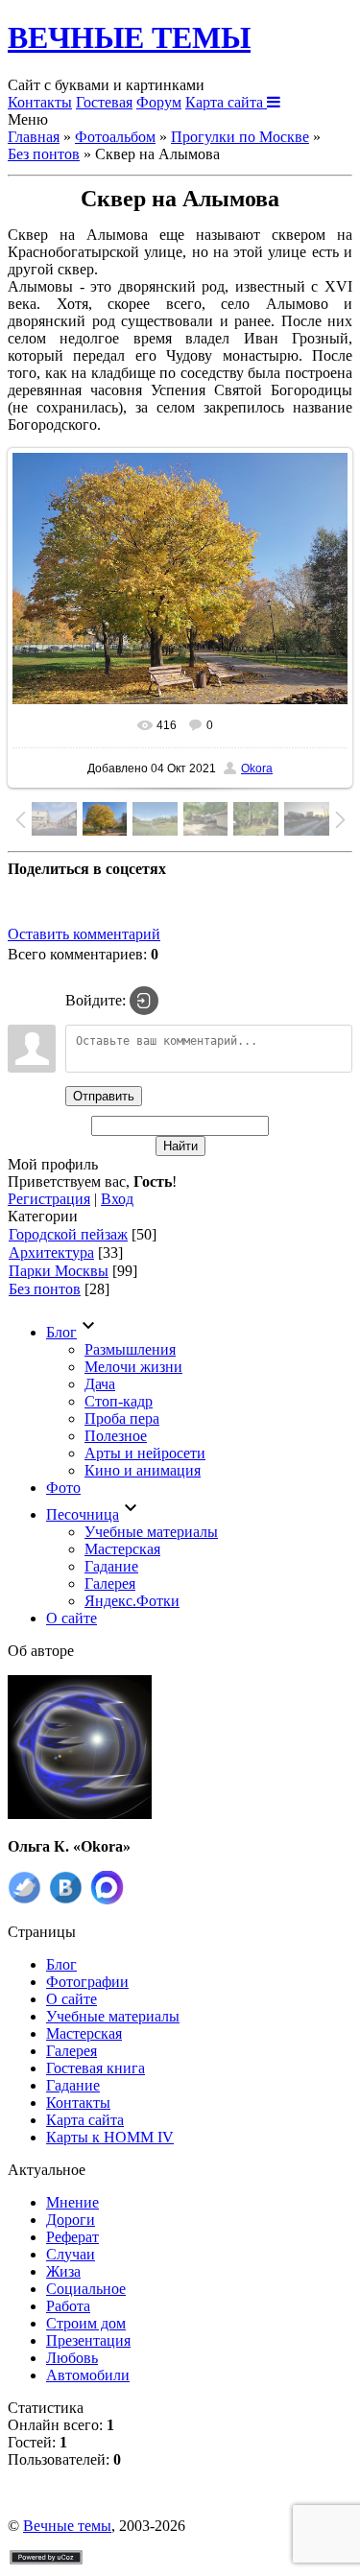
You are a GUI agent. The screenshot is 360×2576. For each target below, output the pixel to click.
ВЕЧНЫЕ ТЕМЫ (129, 37)
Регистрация (49, 1199)
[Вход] (144, 1001)
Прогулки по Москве (240, 137)
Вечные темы (67, 2526)
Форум (159, 102)
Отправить (104, 1096)
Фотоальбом (115, 137)
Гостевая (104, 102)
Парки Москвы (59, 1271)
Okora (257, 768)
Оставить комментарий (84, 934)
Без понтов (44, 154)
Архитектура (51, 1253)
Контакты (40, 102)
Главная (34, 137)
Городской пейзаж (68, 1234)
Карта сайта (226, 102)
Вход (117, 1199)
